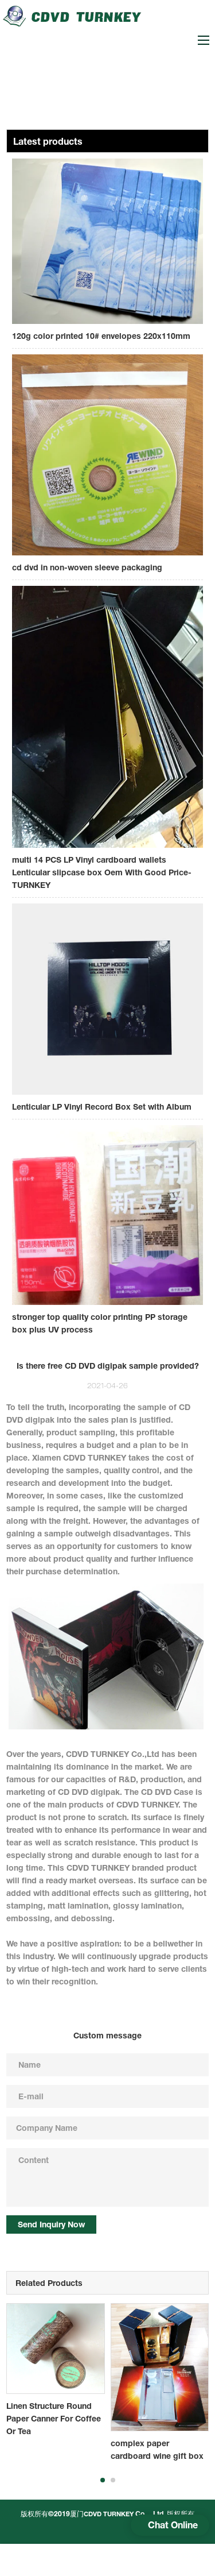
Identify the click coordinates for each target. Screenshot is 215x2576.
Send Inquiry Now (51, 2224)
